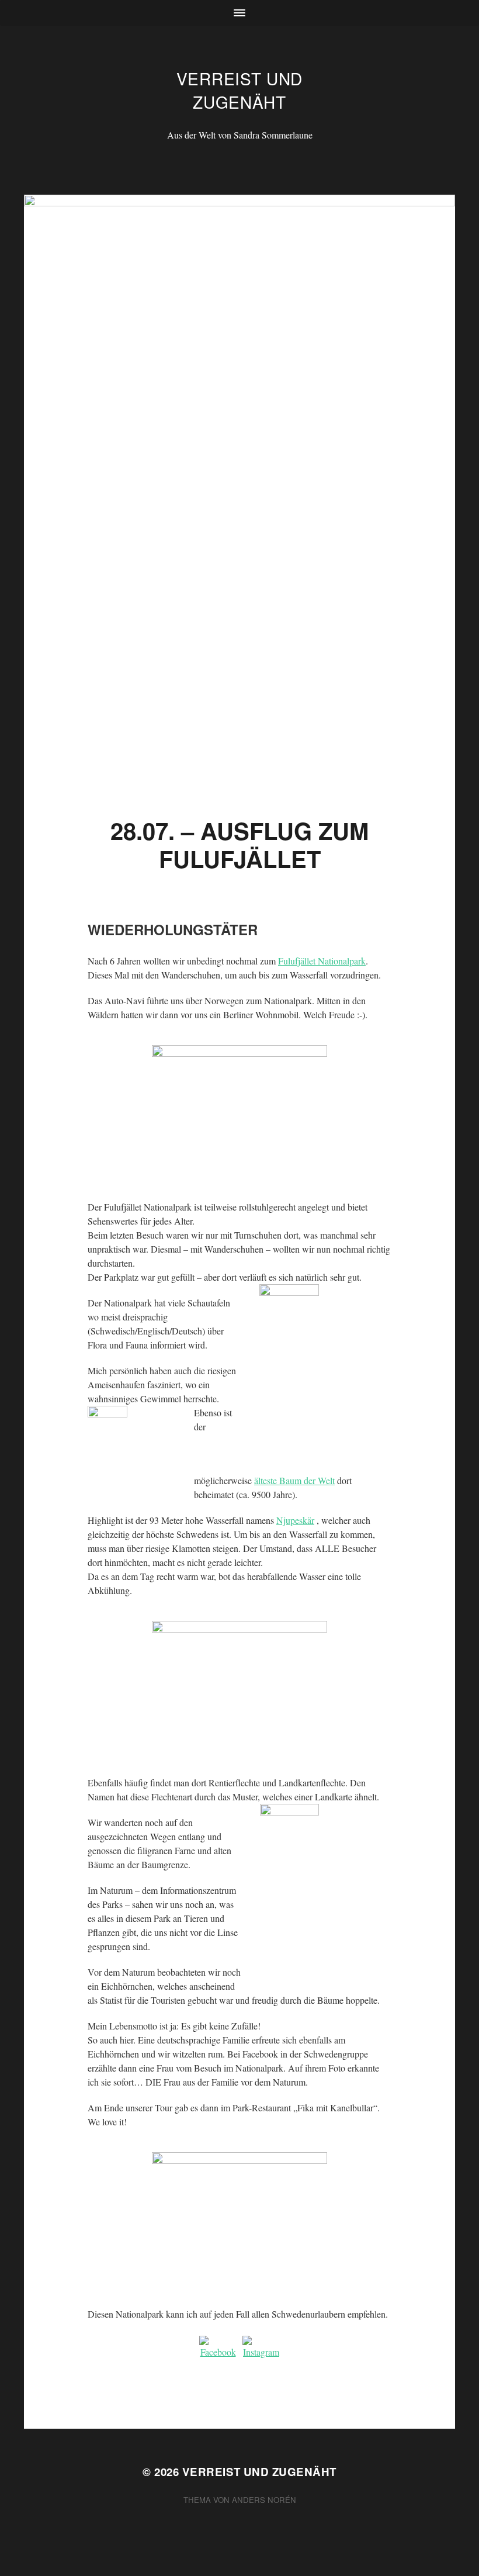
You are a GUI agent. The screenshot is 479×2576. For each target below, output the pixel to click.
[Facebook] (218, 2354)
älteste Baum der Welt (294, 1480)
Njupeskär (295, 1520)
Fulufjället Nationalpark (322, 961)
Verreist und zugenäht (239, 90)
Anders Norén (264, 2500)
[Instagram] (261, 2354)
